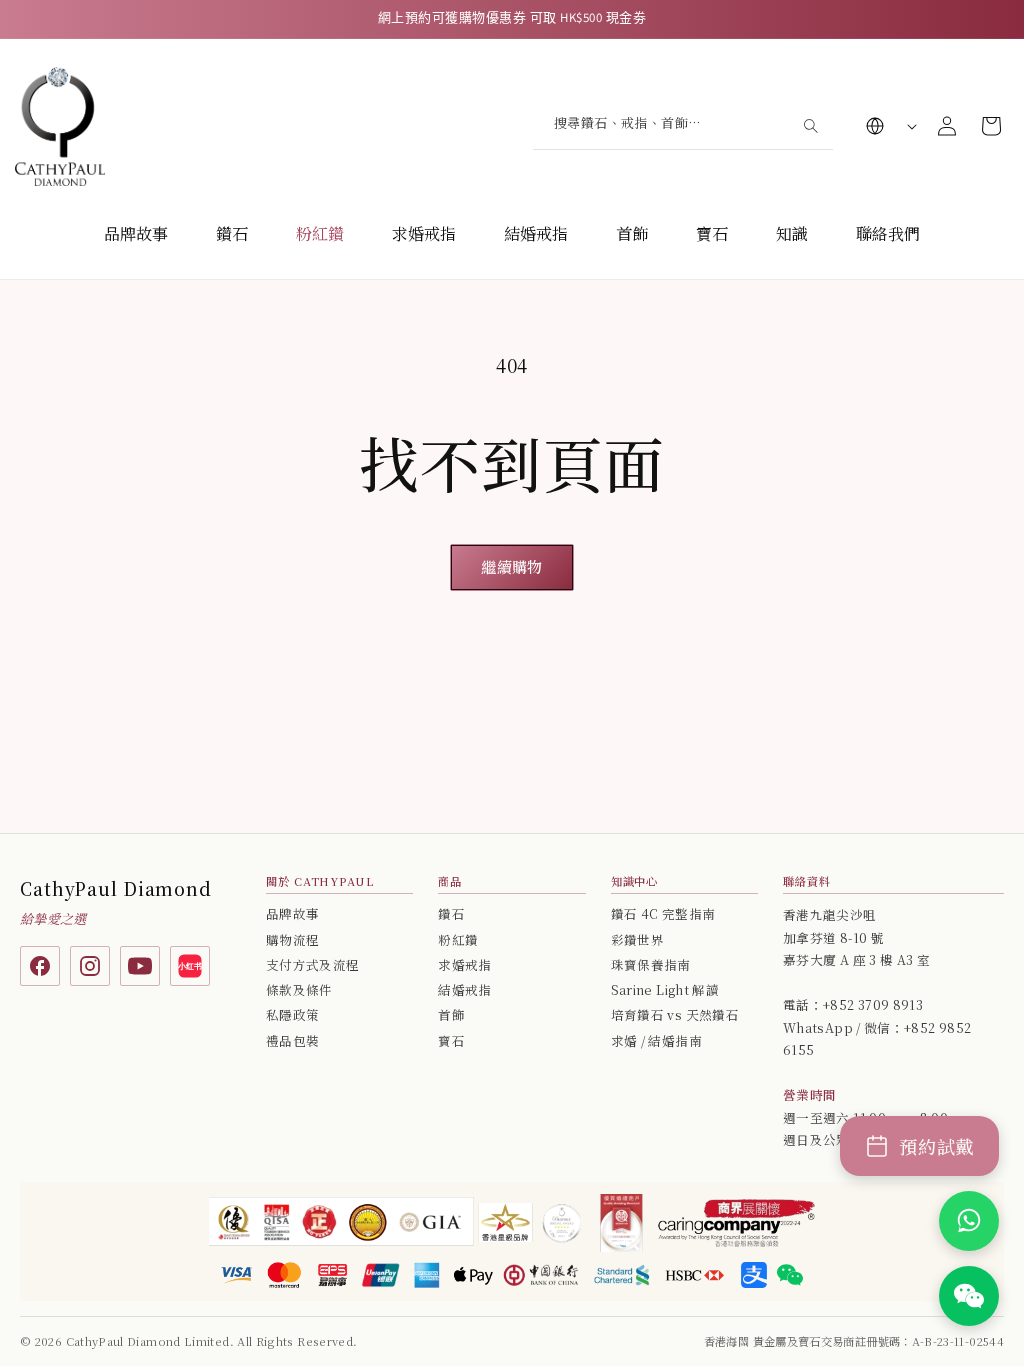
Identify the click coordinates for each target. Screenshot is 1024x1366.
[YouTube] (140, 966)
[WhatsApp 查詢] (969, 1221)
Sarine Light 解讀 (665, 990)
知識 (792, 233)
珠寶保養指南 (651, 965)
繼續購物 (511, 566)
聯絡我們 (888, 233)
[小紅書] (190, 966)
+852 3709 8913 (873, 1005)
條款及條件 (299, 990)
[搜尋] (810, 125)
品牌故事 (136, 233)
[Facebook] (40, 966)
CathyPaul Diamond (116, 888)
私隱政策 (292, 1015)
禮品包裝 (292, 1041)
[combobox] (683, 125)
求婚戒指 (424, 233)
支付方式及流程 (313, 965)
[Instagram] (90, 966)
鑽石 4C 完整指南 (663, 914)
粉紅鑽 (320, 233)
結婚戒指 (536, 233)
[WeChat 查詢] (969, 1296)
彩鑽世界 (637, 940)
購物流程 (292, 940)
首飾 (632, 233)
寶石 (712, 233)
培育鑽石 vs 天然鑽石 (675, 1015)
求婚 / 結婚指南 (656, 1041)
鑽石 (232, 233)
